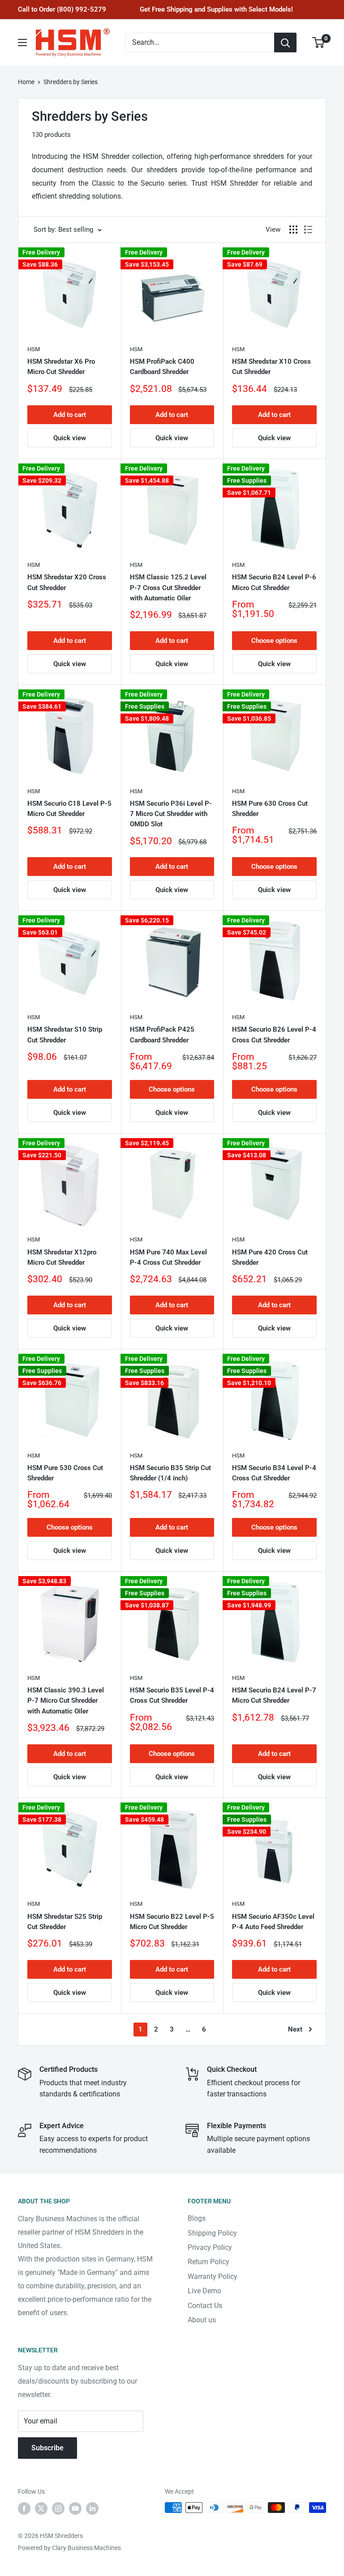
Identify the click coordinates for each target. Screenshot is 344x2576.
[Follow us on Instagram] (58, 2508)
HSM (34, 349)
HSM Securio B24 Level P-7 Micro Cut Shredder (274, 1695)
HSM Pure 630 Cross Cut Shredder (270, 809)
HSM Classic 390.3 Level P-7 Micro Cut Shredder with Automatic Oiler (66, 1701)
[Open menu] (22, 43)
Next (295, 2029)
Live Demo (204, 2291)
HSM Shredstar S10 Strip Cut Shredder (65, 1035)
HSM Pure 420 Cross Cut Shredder (270, 1257)
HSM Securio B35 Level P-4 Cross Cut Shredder (172, 1695)
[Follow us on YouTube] (75, 2508)
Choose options (274, 641)
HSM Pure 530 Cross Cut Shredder (65, 1473)
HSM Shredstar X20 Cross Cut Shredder (67, 582)
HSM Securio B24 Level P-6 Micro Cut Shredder (274, 582)
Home (26, 82)
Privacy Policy (210, 2247)
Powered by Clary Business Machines (69, 2548)
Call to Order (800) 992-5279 (62, 9)
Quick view (70, 438)
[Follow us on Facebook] (24, 2508)
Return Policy (209, 2262)
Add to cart (70, 415)
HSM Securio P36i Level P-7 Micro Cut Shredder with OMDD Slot (171, 814)
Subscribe (47, 2448)
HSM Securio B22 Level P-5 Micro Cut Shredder (172, 1922)
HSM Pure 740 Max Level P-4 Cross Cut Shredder (168, 1257)
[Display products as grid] (293, 230)
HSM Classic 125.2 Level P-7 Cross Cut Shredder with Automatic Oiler (168, 588)
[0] (319, 43)
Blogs (197, 2218)
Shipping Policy (212, 2233)
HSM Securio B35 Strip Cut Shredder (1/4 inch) (170, 1473)
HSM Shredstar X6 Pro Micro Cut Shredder (61, 367)
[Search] (285, 43)
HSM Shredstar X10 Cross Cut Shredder (271, 367)
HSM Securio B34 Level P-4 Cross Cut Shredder (274, 1473)
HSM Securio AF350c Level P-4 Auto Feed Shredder (273, 1922)
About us (202, 2320)
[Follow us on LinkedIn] (92, 2508)
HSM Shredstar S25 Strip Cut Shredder (65, 1922)
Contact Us (205, 2306)
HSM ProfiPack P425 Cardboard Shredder (162, 1035)
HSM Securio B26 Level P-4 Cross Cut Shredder (274, 1035)
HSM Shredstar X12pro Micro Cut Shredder (62, 1257)
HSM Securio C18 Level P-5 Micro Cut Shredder (69, 809)
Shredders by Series (71, 82)
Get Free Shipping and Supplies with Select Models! (216, 9)
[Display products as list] (308, 230)
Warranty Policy (213, 2276)
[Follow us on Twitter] (41, 2508)
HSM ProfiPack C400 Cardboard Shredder (162, 367)
